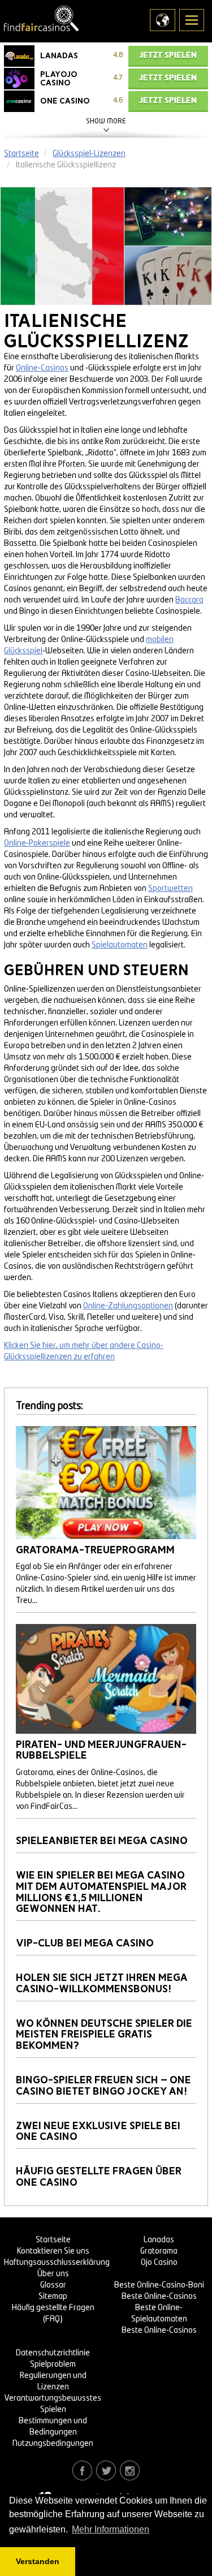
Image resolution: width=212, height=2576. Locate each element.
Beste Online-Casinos (159, 2297)
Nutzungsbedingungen (53, 2444)
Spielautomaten (120, 945)
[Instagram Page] (130, 2470)
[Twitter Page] (106, 2470)
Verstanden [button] (38, 2561)
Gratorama (159, 2251)
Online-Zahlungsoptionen (128, 1306)
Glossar (53, 2285)
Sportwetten (170, 889)
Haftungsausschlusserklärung (57, 2263)
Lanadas (159, 2240)
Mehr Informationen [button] (111, 2529)
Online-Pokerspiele (37, 843)
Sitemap (53, 2297)
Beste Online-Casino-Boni (159, 2285)
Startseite (53, 2240)
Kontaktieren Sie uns (53, 2251)
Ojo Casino (159, 2263)
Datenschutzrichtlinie (53, 2353)
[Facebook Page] (82, 2470)
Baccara (189, 600)
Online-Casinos (42, 368)
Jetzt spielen (168, 55)
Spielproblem (53, 2364)
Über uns (53, 2274)
